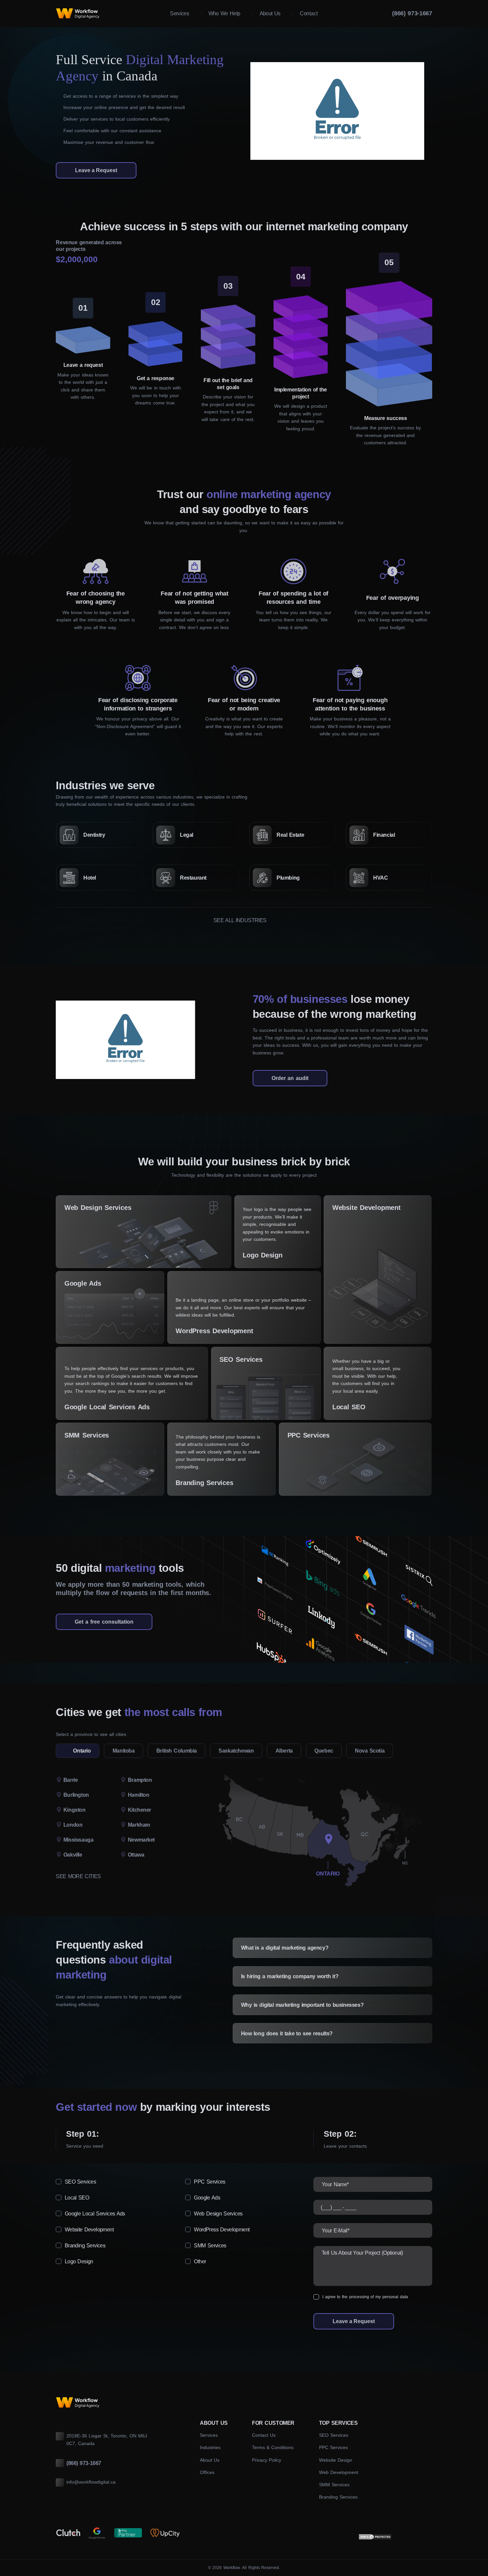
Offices (207, 2472)
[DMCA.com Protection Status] (375, 2537)
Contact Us (264, 2435)
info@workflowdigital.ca (91, 2482)
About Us (210, 2460)
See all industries (240, 920)
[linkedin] (429, 145)
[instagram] (429, 130)
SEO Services (241, 1359)
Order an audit (290, 1078)
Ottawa (136, 1855)
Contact (309, 13)
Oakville (73, 1855)
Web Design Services (98, 1208)
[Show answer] (422, 1947)
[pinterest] (429, 159)
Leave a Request (96, 170)
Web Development (339, 2472)
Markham (139, 1825)
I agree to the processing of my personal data (365, 2297)
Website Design (336, 2460)
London (73, 1825)
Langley (70, 1861)
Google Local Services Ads (107, 1407)
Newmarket (141, 1840)
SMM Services (87, 1435)
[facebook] (429, 116)
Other (200, 2261)
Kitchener (139, 1810)
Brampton (140, 1780)
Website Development (366, 1208)
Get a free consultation (104, 1622)
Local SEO (349, 1407)
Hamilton (139, 1795)
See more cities (78, 1876)
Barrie (71, 1780)
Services (209, 2435)
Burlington (76, 1795)
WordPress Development (214, 1331)
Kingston (75, 1810)
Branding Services (204, 1483)
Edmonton (73, 1861)
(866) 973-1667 (412, 13)
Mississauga (79, 1840)
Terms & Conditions (273, 2447)
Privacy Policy (267, 2460)
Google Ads (83, 1283)
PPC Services (309, 1435)
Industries (210, 2447)
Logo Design (263, 1255)
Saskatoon (73, 1861)
